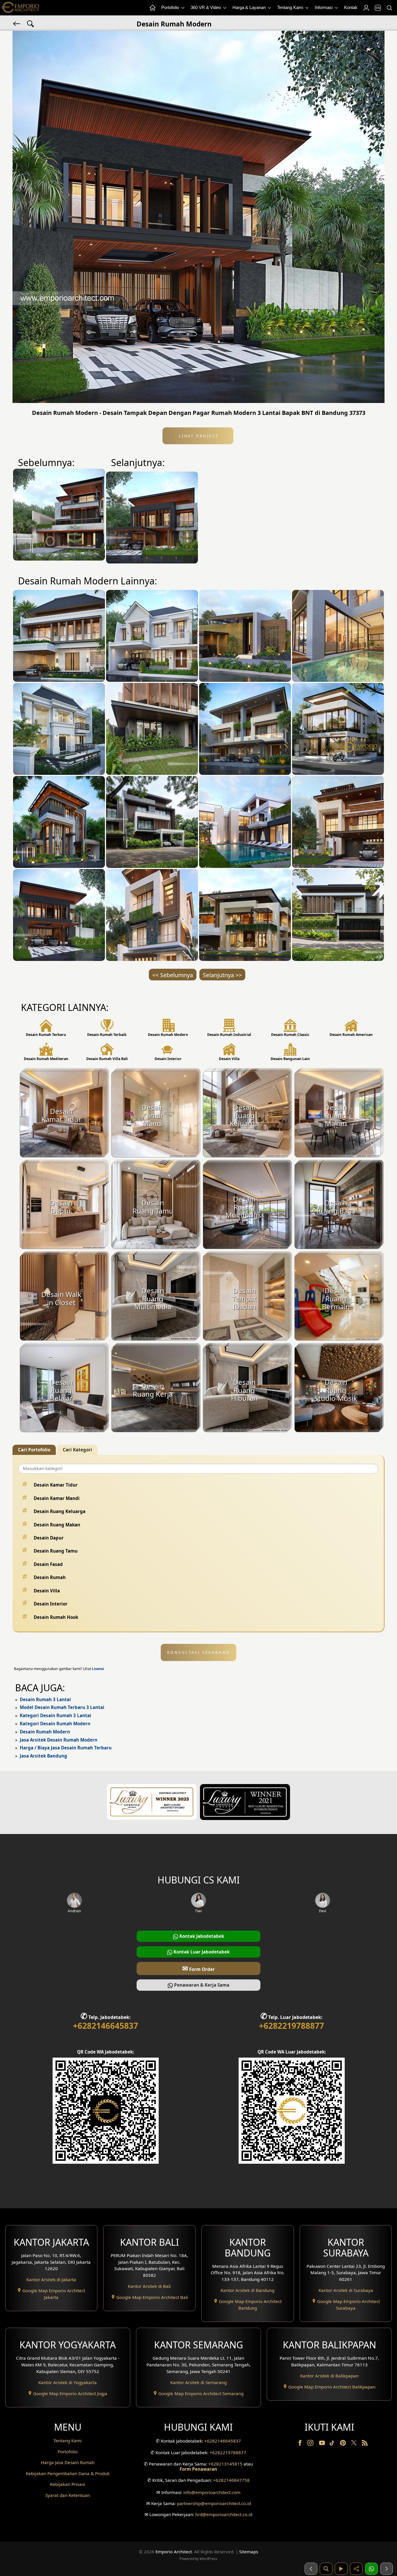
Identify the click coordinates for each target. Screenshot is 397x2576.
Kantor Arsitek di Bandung (247, 2290)
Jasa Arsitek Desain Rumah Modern (59, 1740)
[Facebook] (301, 2444)
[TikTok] (333, 2444)
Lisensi (98, 1669)
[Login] (366, 8)
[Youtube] (323, 2444)
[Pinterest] (344, 2444)
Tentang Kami (291, 7)
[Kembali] (17, 23)
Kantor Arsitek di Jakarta (51, 2279)
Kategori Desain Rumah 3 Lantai (56, 1715)
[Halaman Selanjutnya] (387, 2569)
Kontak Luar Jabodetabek (201, 1952)
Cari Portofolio (34, 1450)
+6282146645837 (105, 2026)
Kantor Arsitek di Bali (149, 2286)
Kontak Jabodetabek (201, 1936)
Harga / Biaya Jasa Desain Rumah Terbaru (66, 1748)
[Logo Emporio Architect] (20, 8)
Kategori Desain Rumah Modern (55, 1724)
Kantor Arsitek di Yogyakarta (68, 2382)
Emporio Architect (174, 2552)
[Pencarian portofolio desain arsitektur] (326, 2569)
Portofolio (171, 7)
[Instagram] (311, 2444)
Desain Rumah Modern (45, 1732)
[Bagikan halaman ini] (356, 2569)
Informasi (324, 7)
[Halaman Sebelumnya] (311, 2569)
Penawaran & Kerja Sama (201, 1985)
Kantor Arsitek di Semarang (199, 2382)
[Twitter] (354, 2445)
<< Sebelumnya (173, 975)
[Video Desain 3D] (341, 2569)
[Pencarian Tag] (31, 23)
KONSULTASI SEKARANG (199, 1652)
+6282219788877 (292, 2026)
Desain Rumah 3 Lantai (45, 1699)
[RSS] (365, 2444)
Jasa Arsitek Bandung (43, 1756)
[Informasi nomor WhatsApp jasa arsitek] (371, 2569)
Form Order (199, 1968)
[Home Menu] (152, 8)
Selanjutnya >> (222, 975)
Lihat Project (198, 436)
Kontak (351, 7)
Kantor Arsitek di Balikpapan (329, 2376)
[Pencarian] (389, 8)
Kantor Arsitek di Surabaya (346, 2290)
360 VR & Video (206, 7)
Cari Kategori (77, 1450)
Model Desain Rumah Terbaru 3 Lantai (62, 1707)
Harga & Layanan (250, 7)
